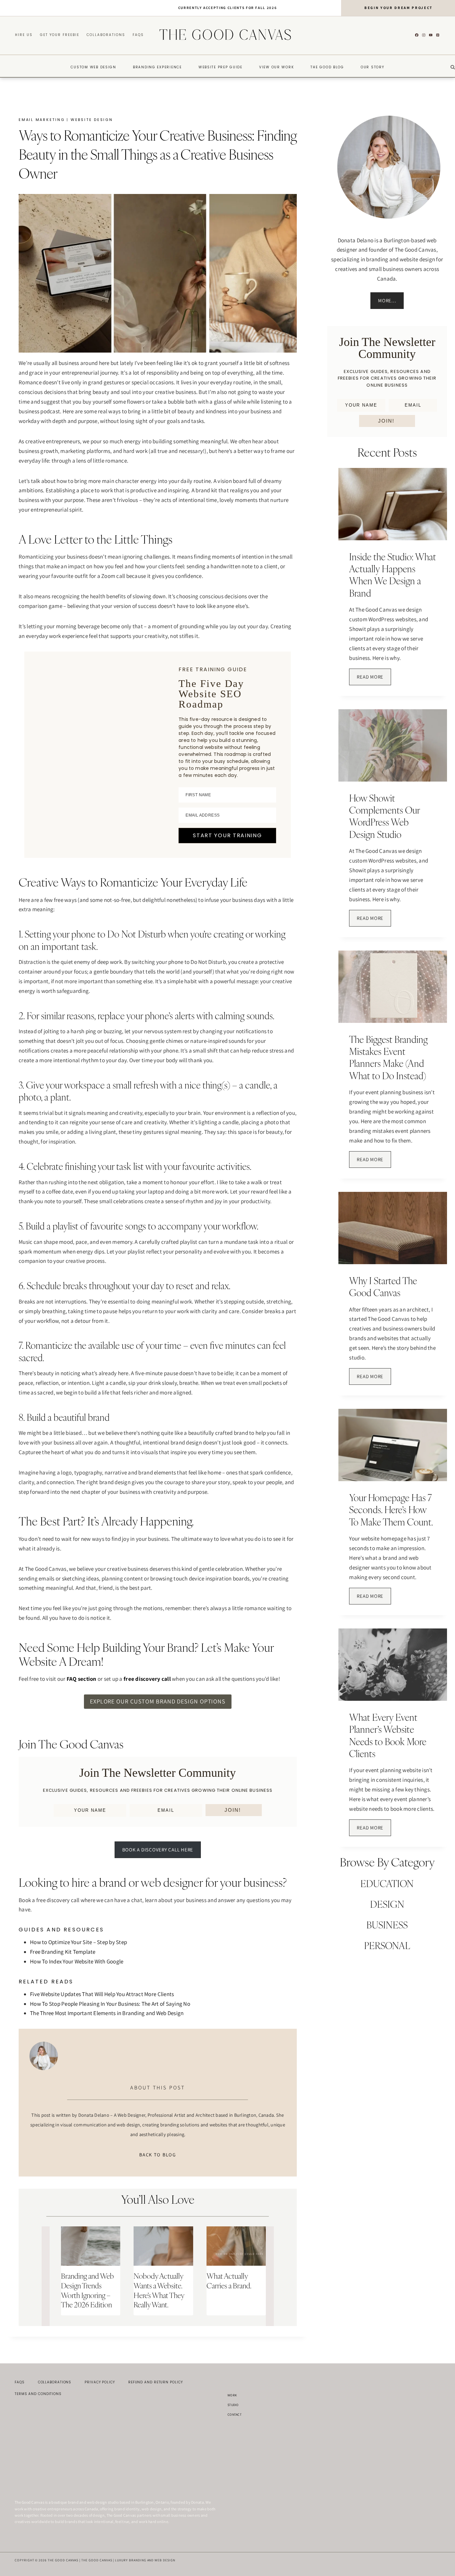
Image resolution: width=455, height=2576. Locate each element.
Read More (374, 679)
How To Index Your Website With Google (77, 1961)
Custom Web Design (93, 67)
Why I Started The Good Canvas (383, 1287)
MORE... (387, 300)
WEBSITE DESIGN (92, 120)
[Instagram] (424, 35)
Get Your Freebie (60, 35)
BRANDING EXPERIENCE (157, 67)
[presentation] (91, 2246)
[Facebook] (417, 35)
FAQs (138, 35)
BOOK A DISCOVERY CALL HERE (158, 1850)
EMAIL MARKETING (42, 120)
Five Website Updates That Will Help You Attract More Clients (102, 1994)
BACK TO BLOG (158, 2155)
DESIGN (387, 1904)
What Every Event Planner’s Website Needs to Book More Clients (388, 1735)
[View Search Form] (453, 67)
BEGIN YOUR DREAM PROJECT (399, 8)
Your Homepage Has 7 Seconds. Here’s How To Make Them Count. (391, 1510)
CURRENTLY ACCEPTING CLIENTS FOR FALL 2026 (228, 8)
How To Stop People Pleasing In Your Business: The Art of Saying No (110, 2004)
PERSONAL (387, 1946)
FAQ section (82, 1679)
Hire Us (24, 35)
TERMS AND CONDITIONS (38, 2394)
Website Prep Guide (221, 67)
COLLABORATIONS (55, 2382)
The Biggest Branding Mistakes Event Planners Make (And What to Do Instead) (388, 1058)
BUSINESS (387, 1925)
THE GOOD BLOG (327, 67)
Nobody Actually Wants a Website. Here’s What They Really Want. (159, 2290)
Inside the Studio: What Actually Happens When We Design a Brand (393, 575)
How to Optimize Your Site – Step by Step (78, 1942)
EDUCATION (387, 1884)
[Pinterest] (438, 35)
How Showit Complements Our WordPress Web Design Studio (384, 816)
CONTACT (234, 2415)
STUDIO (233, 2405)
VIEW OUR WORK (277, 67)
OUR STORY (373, 67)
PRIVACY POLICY (100, 2382)
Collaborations (106, 35)
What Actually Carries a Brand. (229, 2281)
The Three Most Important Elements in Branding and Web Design (107, 2013)
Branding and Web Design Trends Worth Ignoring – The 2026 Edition (87, 2290)
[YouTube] (431, 35)
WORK (232, 2395)
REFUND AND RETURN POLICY (156, 2382)
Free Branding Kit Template (63, 1952)
